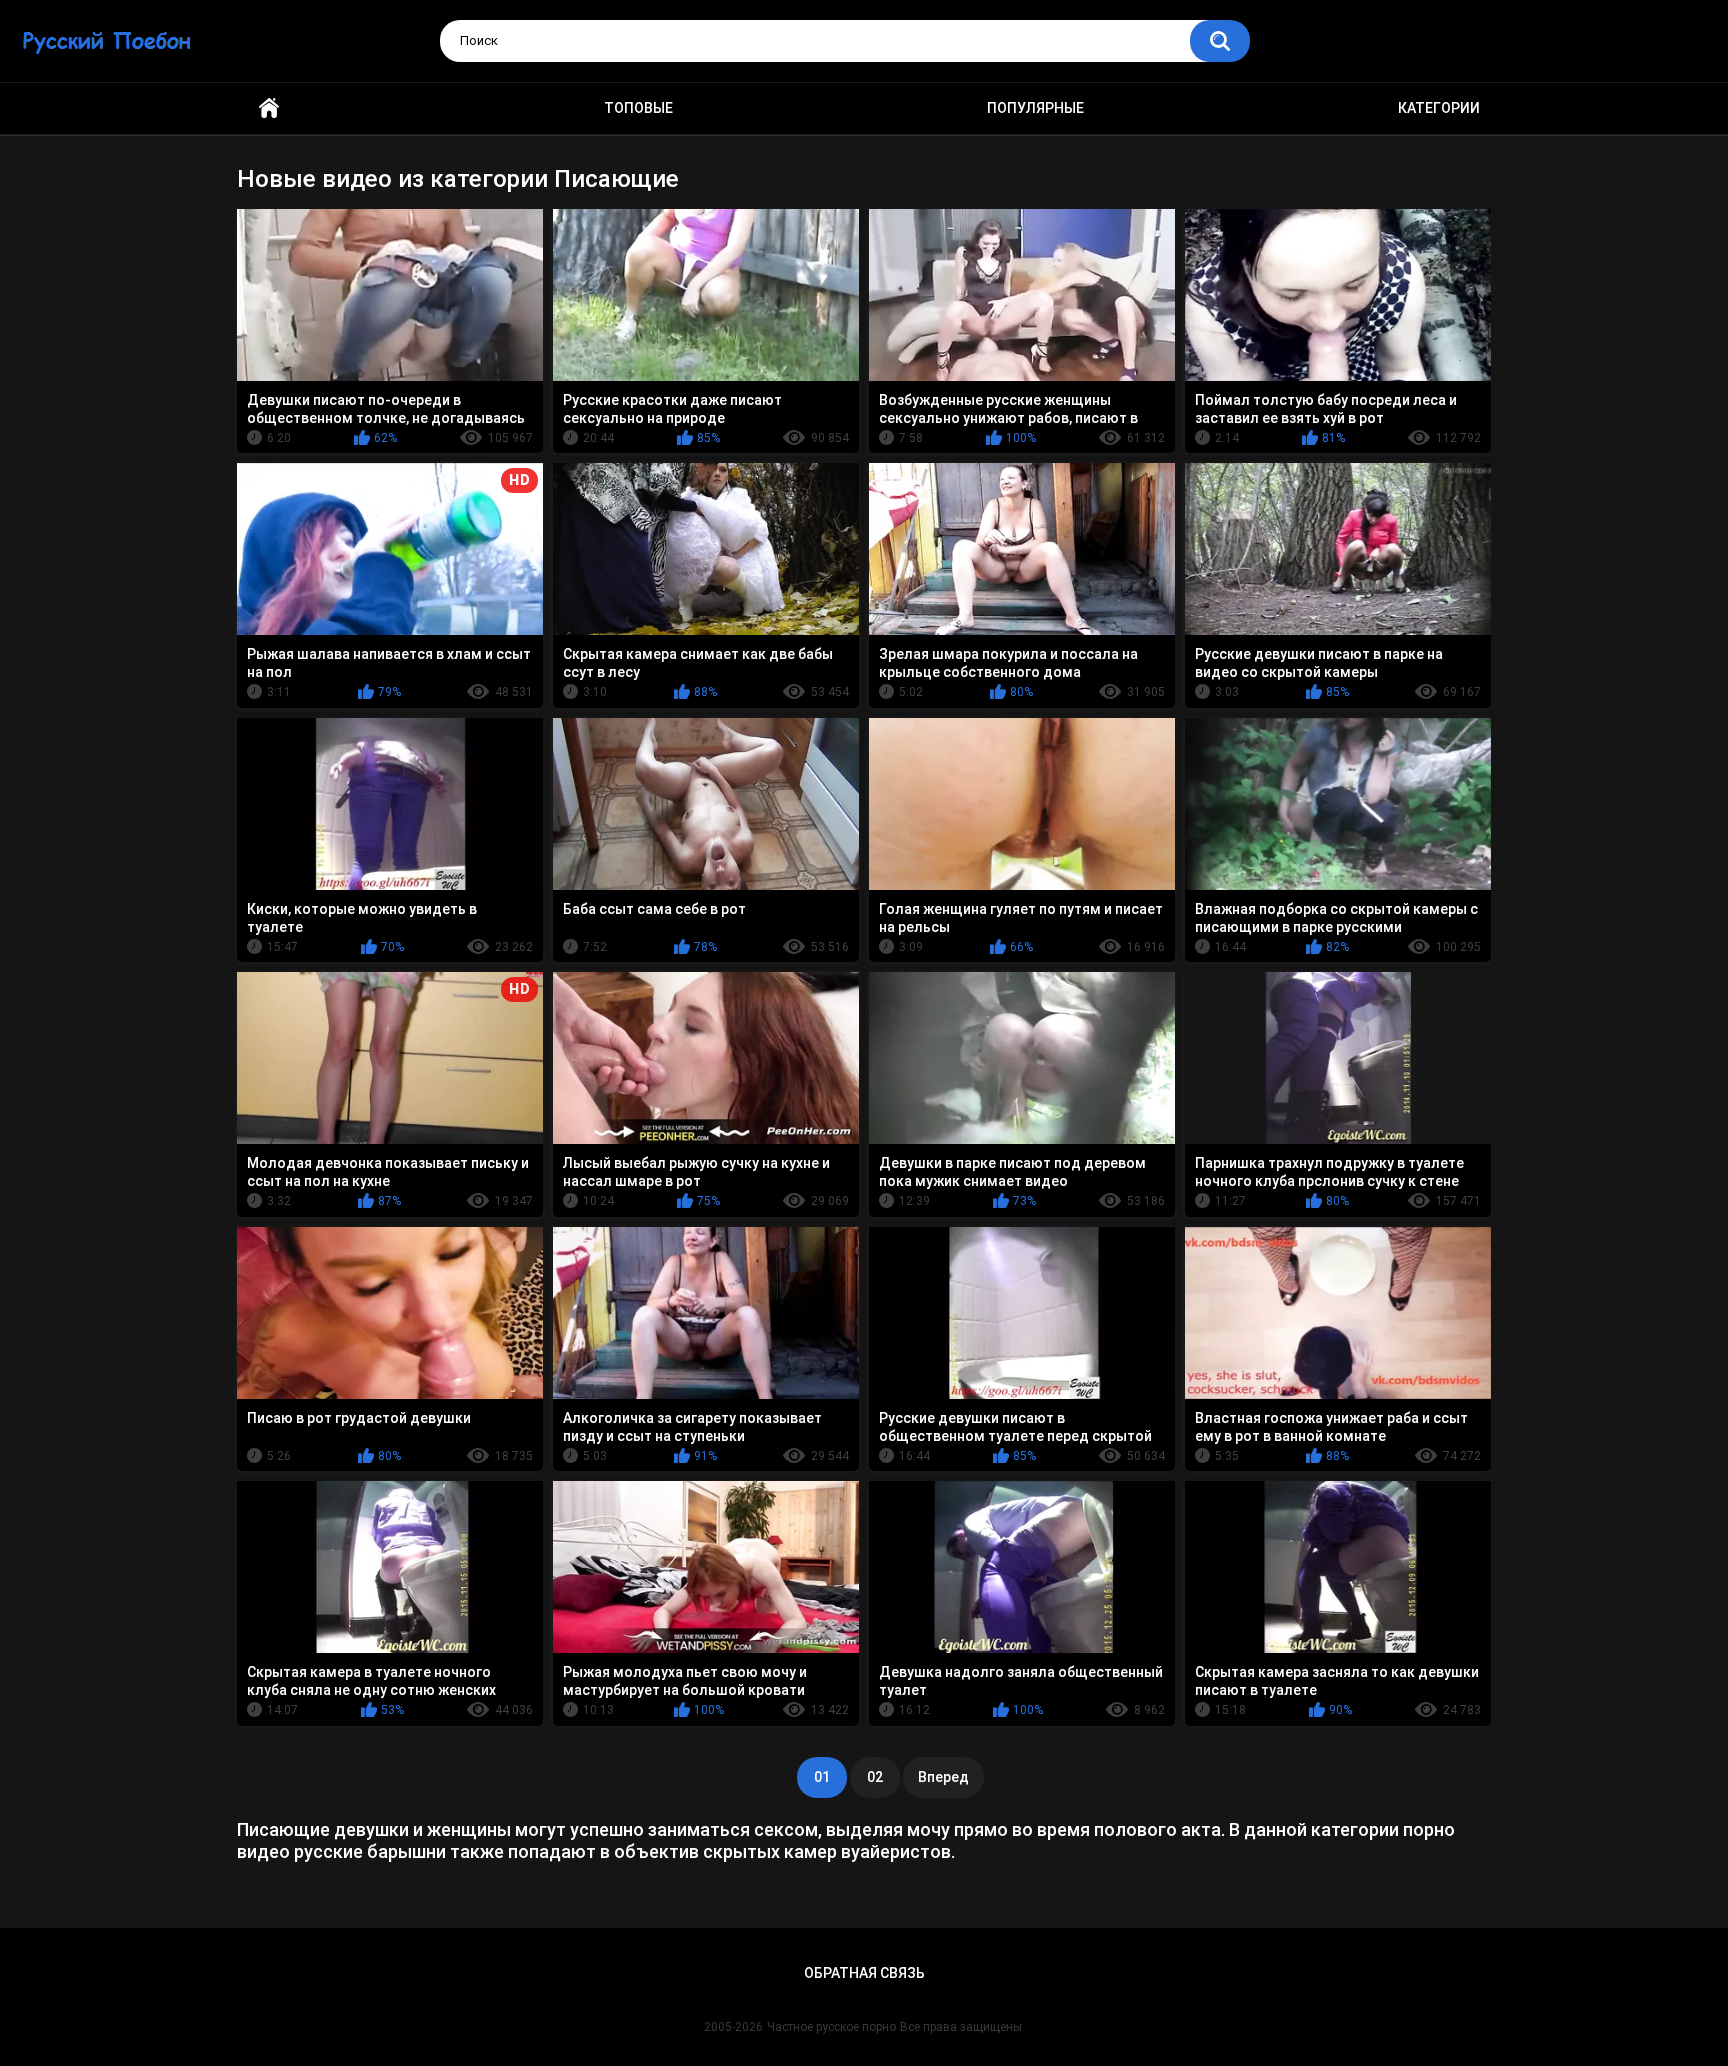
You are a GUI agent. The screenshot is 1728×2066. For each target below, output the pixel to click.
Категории (1439, 108)
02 (875, 1777)
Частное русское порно (831, 2027)
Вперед (943, 1777)
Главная (269, 108)
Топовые (638, 108)
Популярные (1035, 108)
